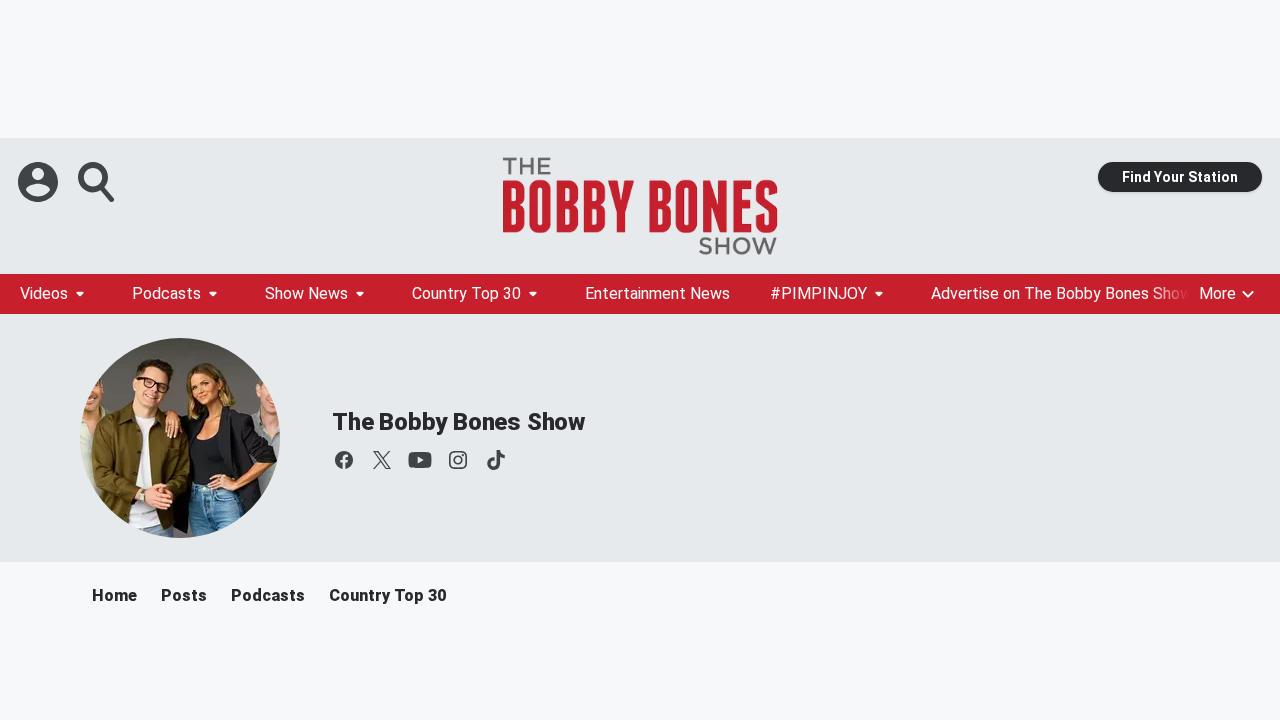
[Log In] (40, 182)
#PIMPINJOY (818, 293)
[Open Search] (98, 182)
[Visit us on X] (382, 460)
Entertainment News (657, 293)
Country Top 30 (466, 293)
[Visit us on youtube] (420, 460)
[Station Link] (640, 206)
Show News (306, 293)
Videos (44, 293)
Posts (184, 595)
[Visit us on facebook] (344, 460)
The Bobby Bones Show (458, 422)
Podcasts (166, 293)
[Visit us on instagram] (458, 460)
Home (114, 595)
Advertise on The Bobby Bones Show (1061, 293)
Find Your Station (1180, 177)
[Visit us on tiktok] (496, 460)
